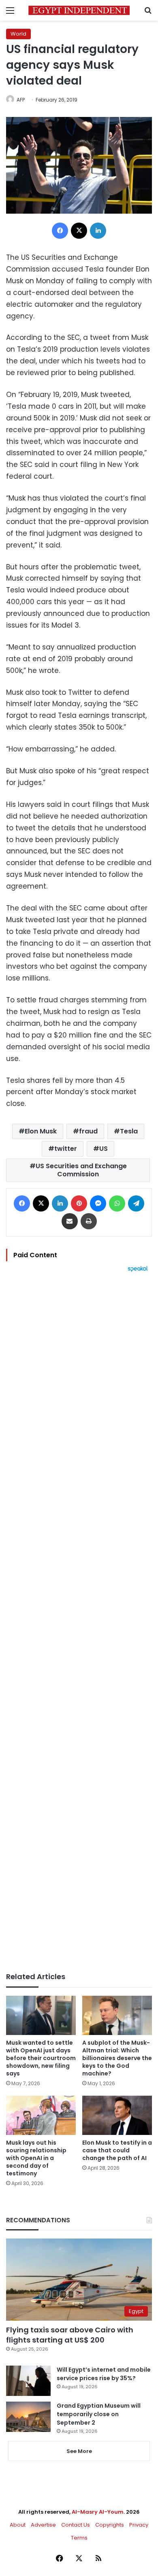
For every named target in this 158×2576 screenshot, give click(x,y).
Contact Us (76, 2525)
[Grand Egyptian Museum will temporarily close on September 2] (28, 2417)
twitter (66, 1149)
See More (79, 2451)
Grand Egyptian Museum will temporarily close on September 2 (99, 2414)
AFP (21, 100)
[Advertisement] (79, 1622)
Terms (79, 2538)
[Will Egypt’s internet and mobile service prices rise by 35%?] (28, 2381)
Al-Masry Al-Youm (98, 2512)
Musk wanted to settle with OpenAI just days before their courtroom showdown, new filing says (41, 2058)
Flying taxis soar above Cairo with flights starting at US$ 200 (70, 2335)
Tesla (129, 1131)
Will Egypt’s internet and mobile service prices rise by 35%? (104, 2374)
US (104, 1149)
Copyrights (110, 2525)
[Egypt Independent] (79, 10)
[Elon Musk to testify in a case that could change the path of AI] (117, 2115)
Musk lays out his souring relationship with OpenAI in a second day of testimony (36, 2158)
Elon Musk (41, 1131)
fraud (88, 1131)
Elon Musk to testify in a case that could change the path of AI (117, 2150)
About (18, 2525)
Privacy (139, 2525)
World (18, 34)
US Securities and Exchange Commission (81, 1170)
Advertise (43, 2525)
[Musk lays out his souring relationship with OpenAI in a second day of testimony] (41, 2115)
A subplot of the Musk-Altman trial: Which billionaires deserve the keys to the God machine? (117, 2058)
